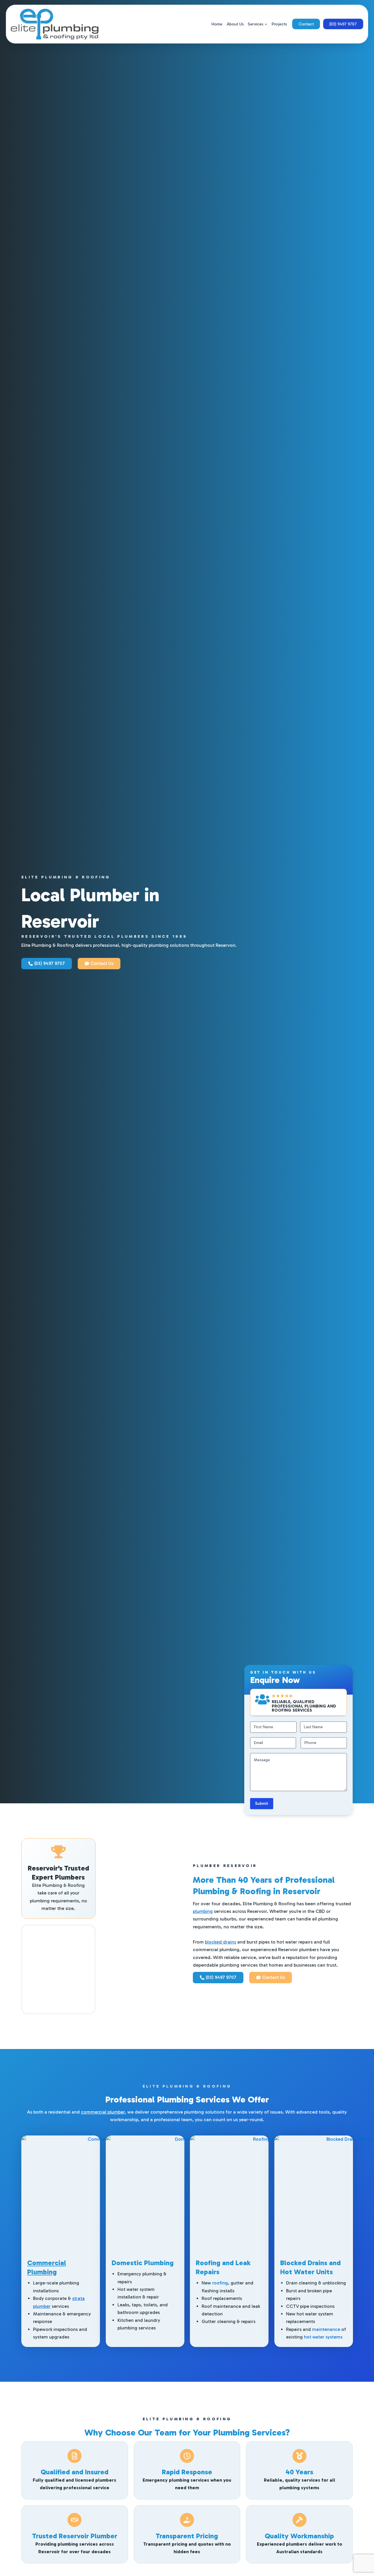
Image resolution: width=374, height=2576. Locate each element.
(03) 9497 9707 (343, 24)
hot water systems (323, 2337)
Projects (279, 24)
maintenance (326, 2329)
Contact (306, 24)
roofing (220, 2283)
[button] (265, 24)
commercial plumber (103, 2112)
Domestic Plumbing (143, 2263)
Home (217, 24)
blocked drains (220, 1942)
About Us (235, 24)
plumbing (203, 1911)
